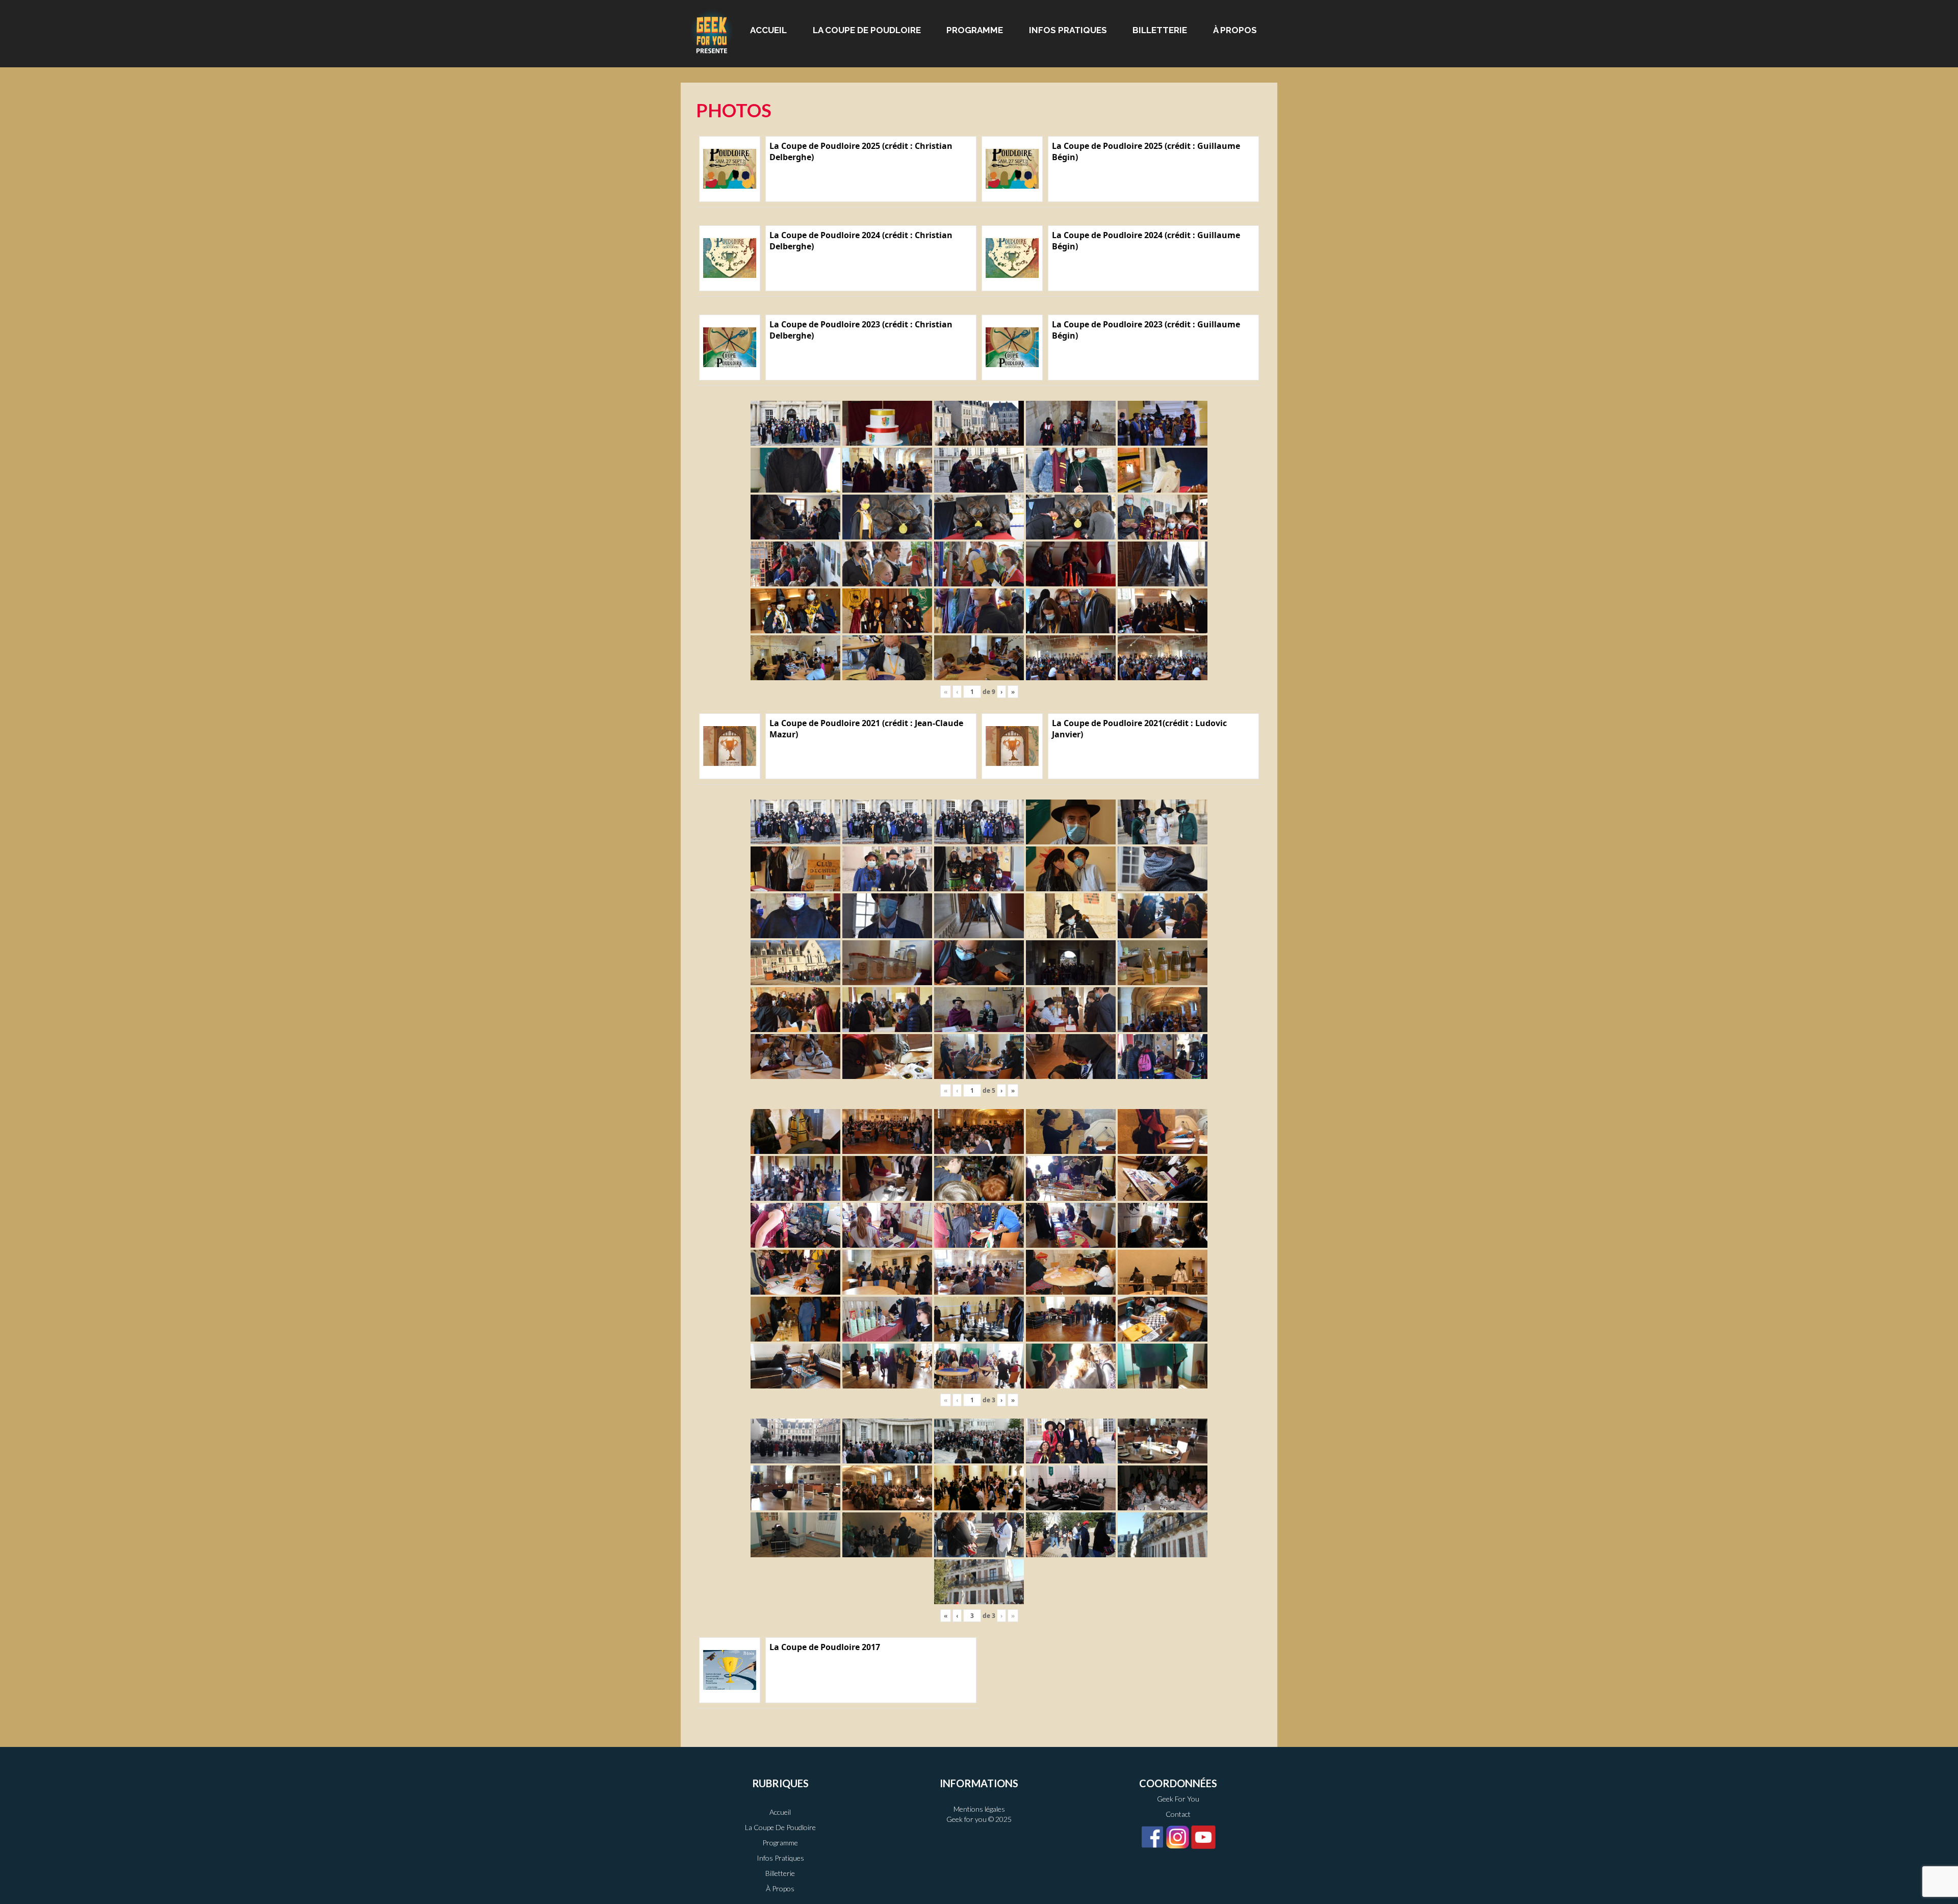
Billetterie (1160, 30)
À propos (1235, 30)
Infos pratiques (1068, 30)
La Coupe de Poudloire (867, 30)
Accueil (768, 30)
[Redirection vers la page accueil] (712, 31)
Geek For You (1178, 1799)
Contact (1178, 1814)
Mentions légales (979, 1809)
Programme (975, 30)
